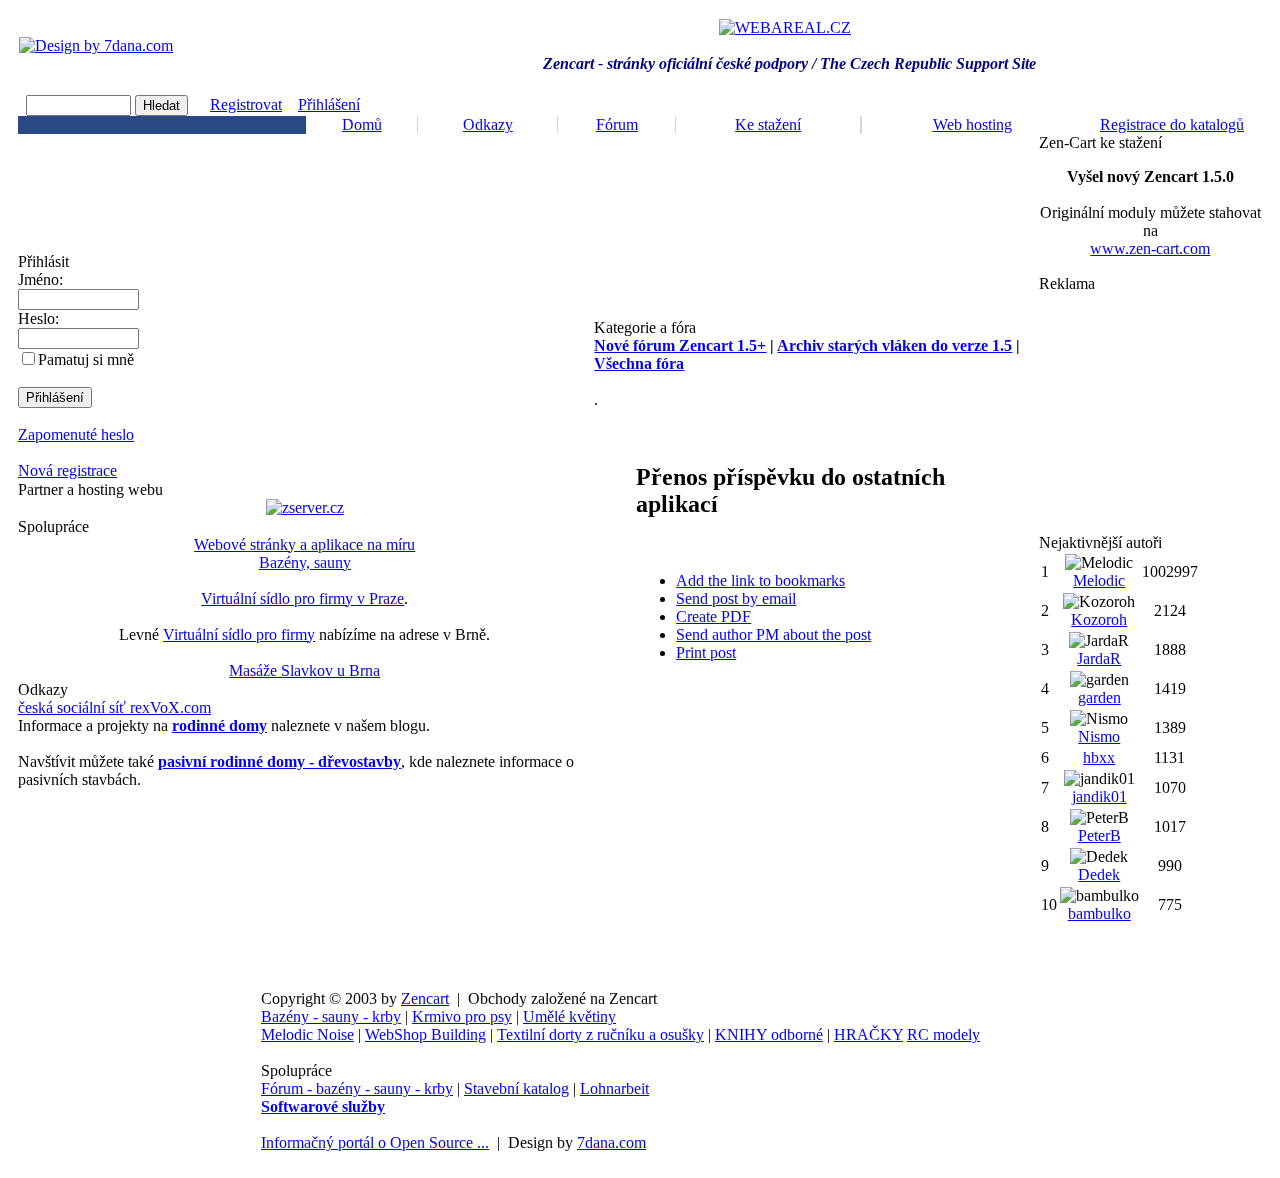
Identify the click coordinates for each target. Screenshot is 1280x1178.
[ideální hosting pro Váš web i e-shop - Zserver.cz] (305, 507)
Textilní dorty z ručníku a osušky (600, 1034)
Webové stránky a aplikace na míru (304, 544)
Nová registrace (67, 470)
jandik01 (1099, 796)
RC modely (943, 1034)
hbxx (1099, 757)
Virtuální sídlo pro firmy (239, 634)
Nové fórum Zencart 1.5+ (680, 345)
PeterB (1099, 835)
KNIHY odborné (769, 1034)
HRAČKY (868, 1034)
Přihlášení (329, 104)
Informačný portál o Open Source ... (375, 1142)
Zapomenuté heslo (76, 434)
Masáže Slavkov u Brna (304, 670)
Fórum (617, 124)
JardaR (1099, 658)
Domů (362, 124)
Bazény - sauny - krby (331, 1016)
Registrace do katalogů (1172, 124)
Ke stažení (768, 124)
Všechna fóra (639, 363)
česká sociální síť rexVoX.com (114, 707)
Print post (706, 652)
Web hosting (972, 124)
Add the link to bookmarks (760, 580)
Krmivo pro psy (462, 1016)
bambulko (1099, 913)
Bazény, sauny (305, 562)
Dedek (1099, 874)
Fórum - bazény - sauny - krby (357, 1088)
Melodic (1099, 580)
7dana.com (611, 1142)
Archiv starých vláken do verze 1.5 (894, 345)
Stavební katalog (516, 1088)
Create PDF (713, 616)
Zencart (425, 998)
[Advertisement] (1150, 413)
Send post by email (736, 598)
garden (1099, 697)
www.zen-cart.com (1150, 248)
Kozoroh (1099, 619)
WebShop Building (425, 1034)
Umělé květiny (569, 1016)
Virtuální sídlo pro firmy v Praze (302, 598)
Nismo (1099, 736)
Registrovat (246, 104)
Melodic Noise (307, 1034)
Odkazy (488, 124)
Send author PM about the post (773, 634)
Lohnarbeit (614, 1088)
